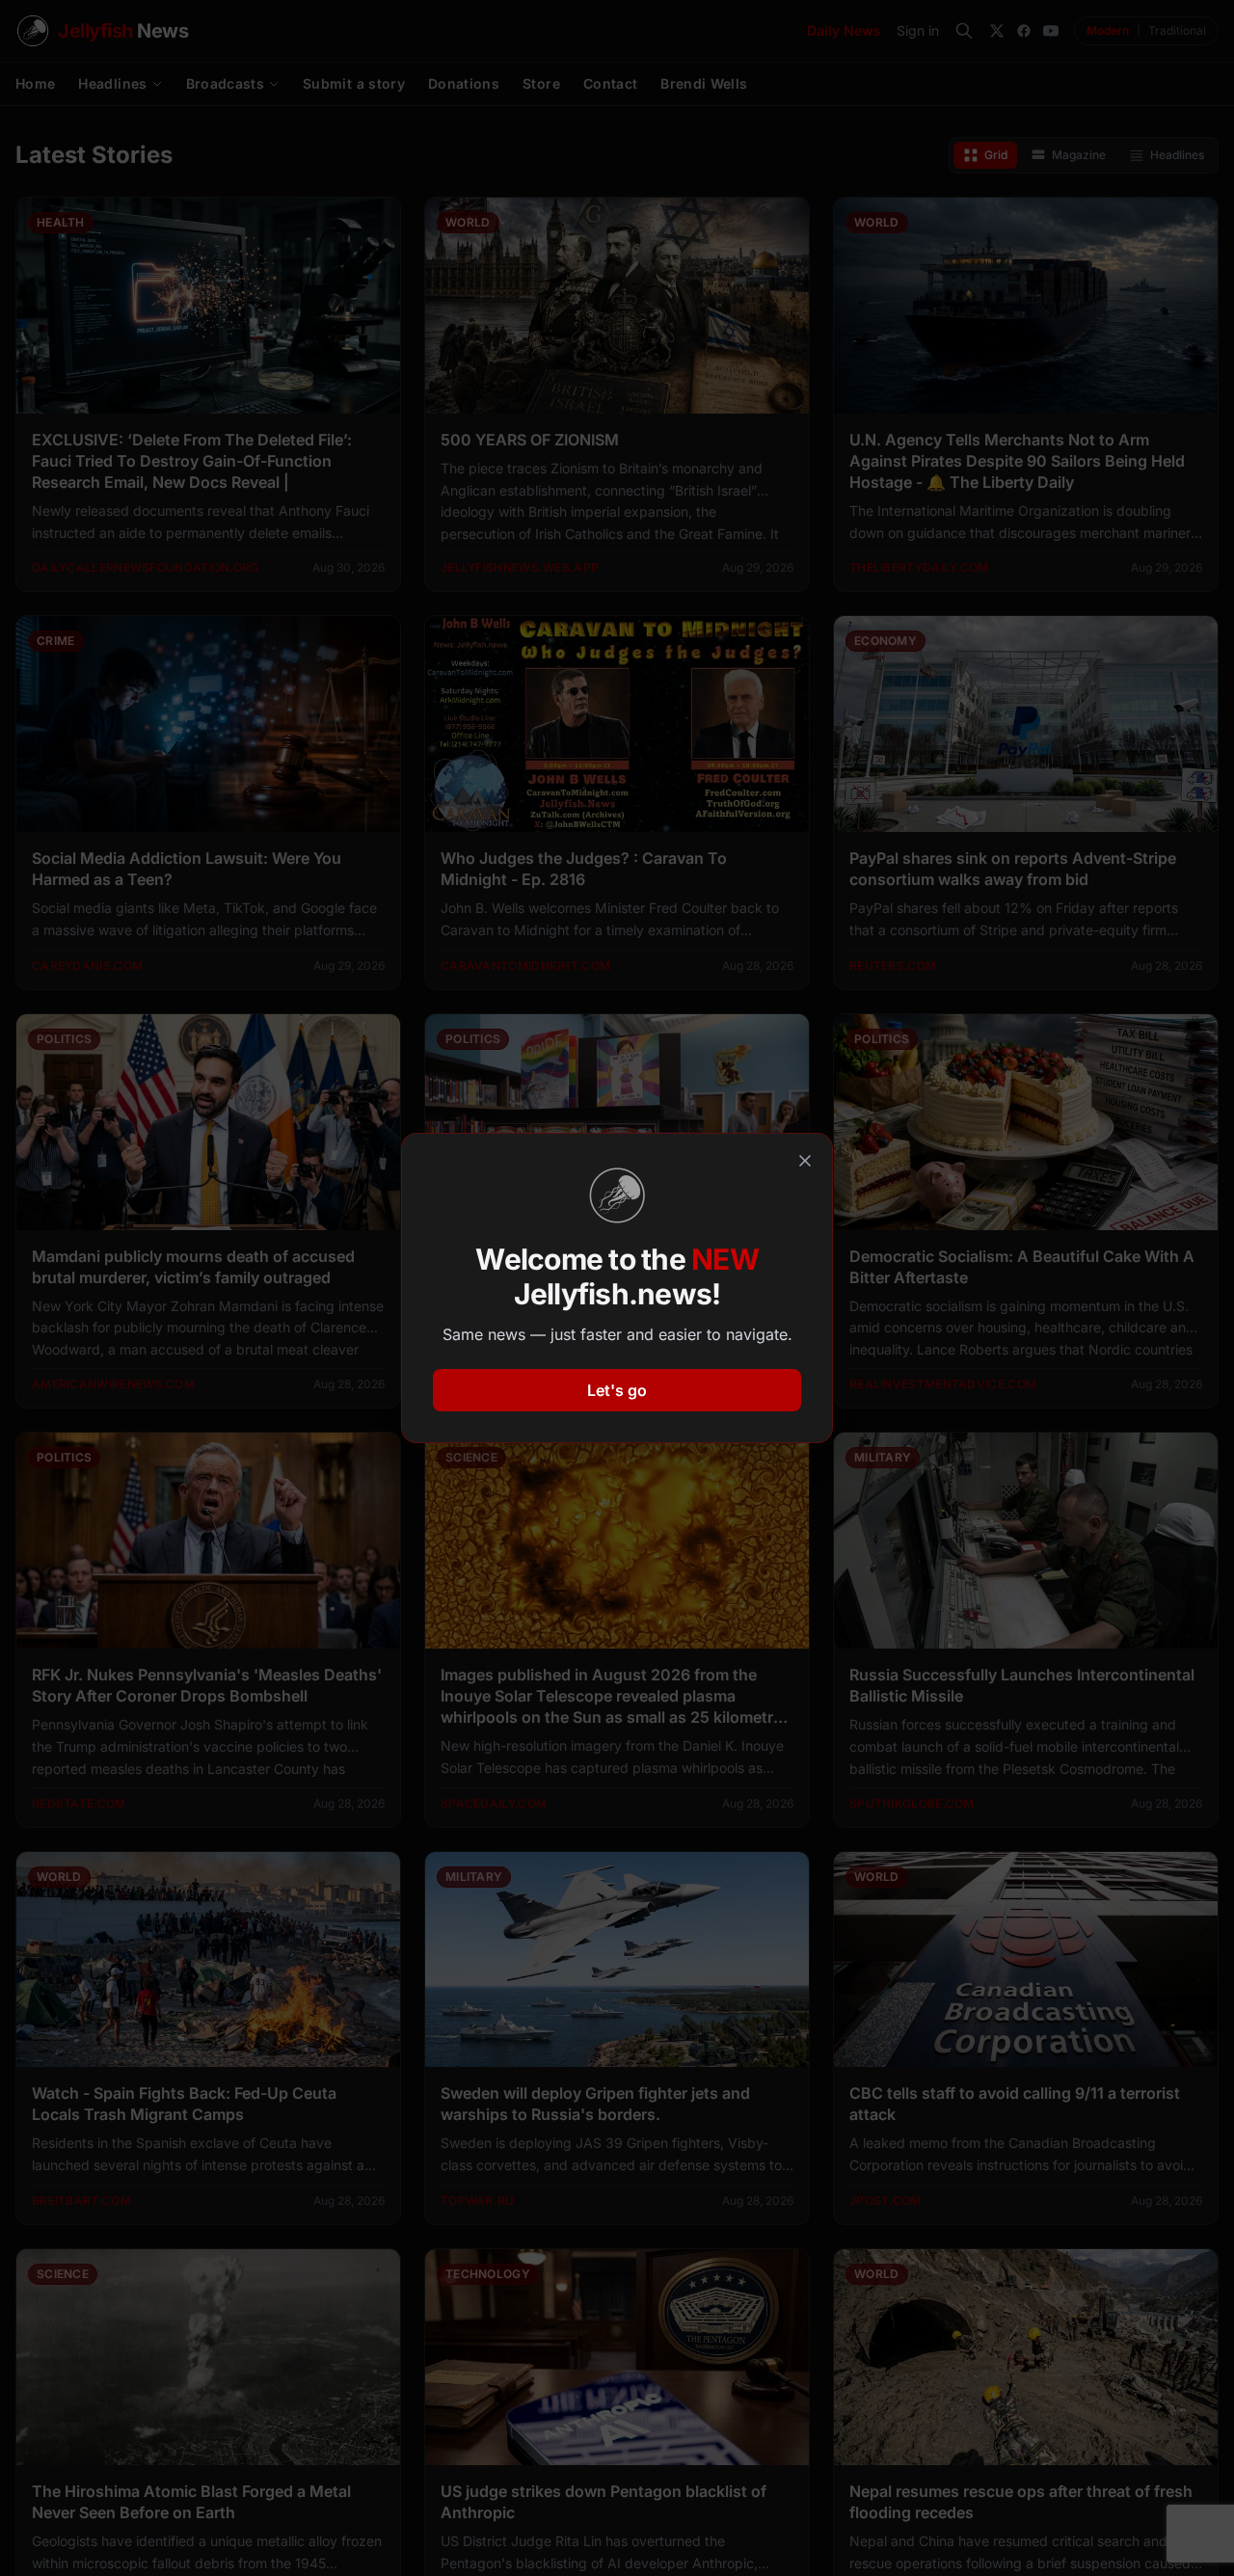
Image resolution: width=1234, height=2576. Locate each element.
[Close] (805, 1161)
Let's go (617, 1390)
